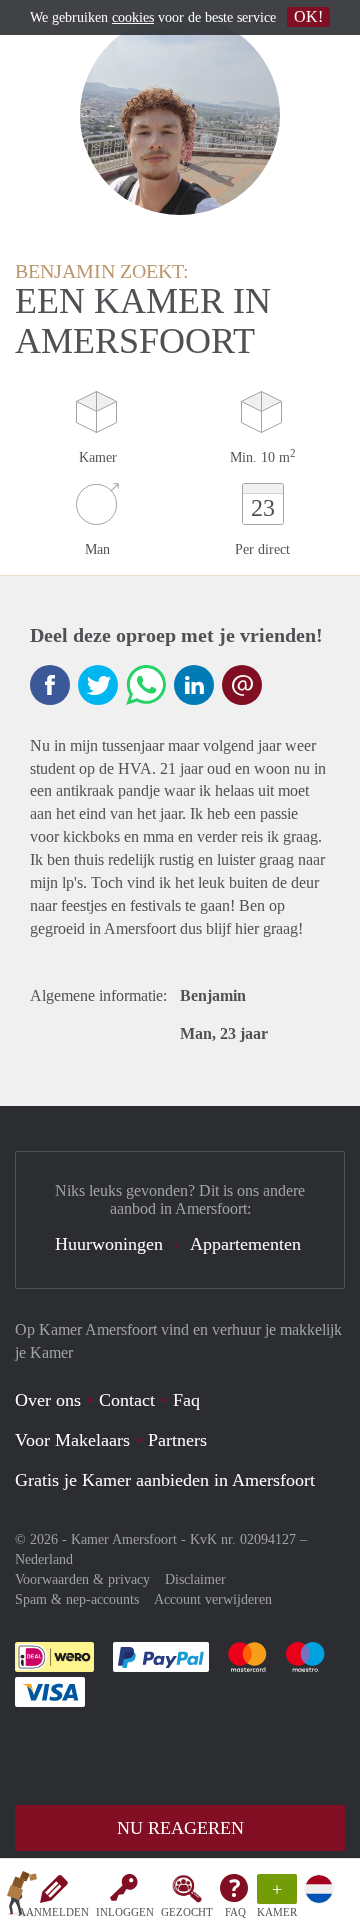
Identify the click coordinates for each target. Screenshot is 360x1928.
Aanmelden (53, 1912)
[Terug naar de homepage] (22, 1897)
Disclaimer (195, 1579)
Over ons (48, 1400)
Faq (186, 1400)
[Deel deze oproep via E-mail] (242, 685)
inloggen (125, 1912)
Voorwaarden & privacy (82, 1579)
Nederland (44, 1559)
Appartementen (245, 1244)
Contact (127, 1400)
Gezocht (187, 1912)
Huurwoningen (109, 1244)
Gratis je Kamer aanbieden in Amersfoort (165, 1480)
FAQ (235, 1912)
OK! (308, 16)
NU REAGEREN (180, 1828)
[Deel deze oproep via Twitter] (98, 685)
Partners (177, 1440)
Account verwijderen (213, 1599)
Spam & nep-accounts (77, 1599)
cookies (133, 17)
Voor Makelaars (72, 1440)
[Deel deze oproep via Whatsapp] (146, 685)
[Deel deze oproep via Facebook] (50, 685)
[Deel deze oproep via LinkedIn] (194, 685)
